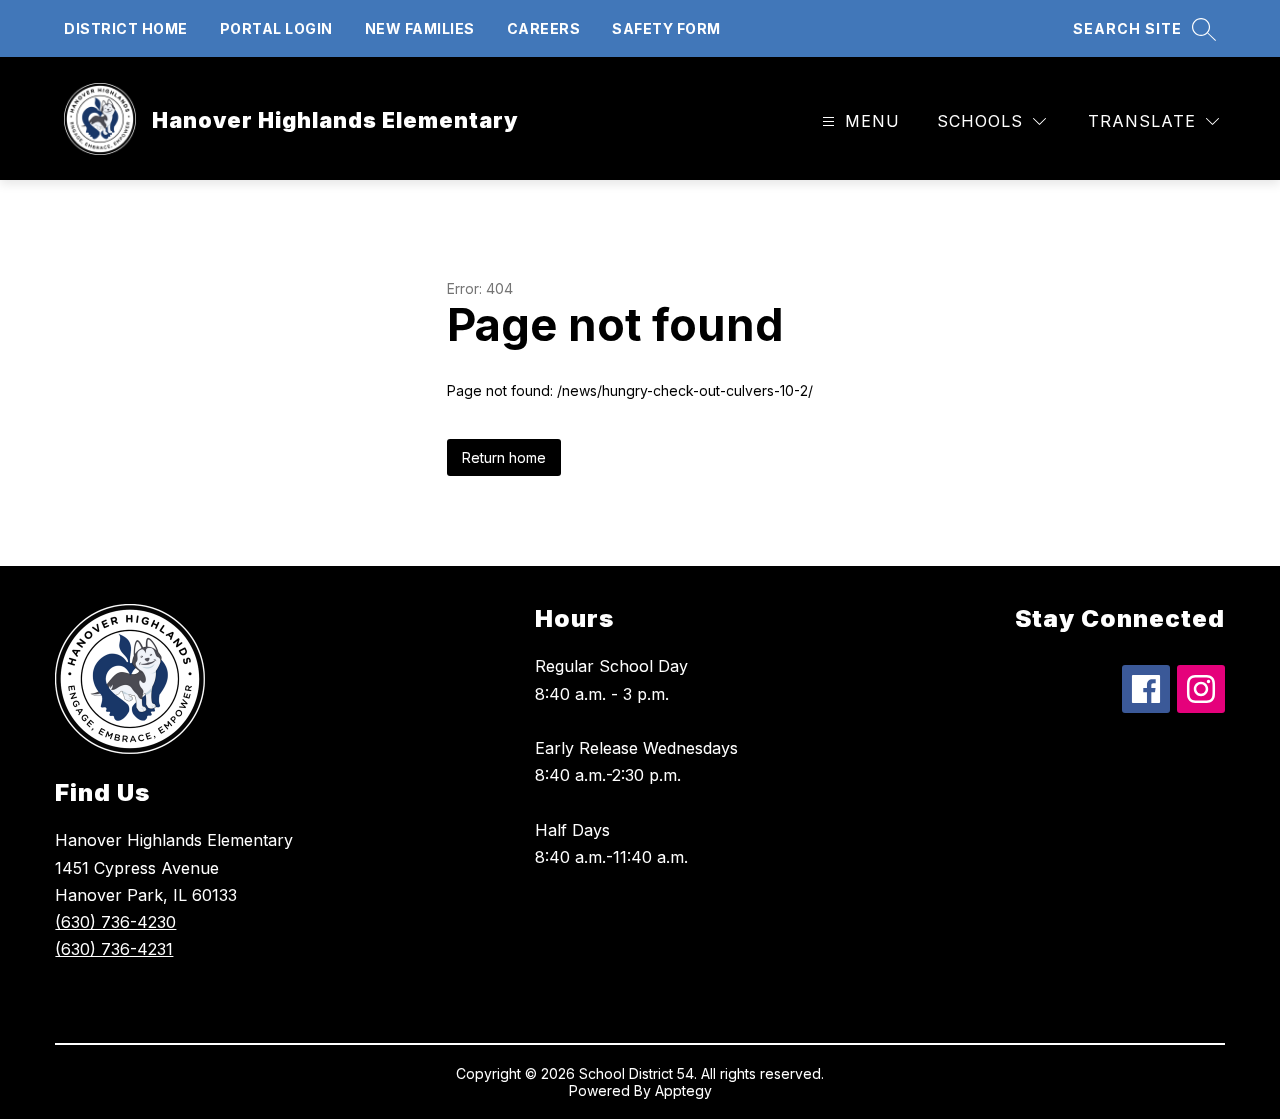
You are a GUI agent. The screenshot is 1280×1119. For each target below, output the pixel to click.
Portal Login (276, 28)
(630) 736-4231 (114, 949)
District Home (126, 28)
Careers (544, 28)
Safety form (666, 28)
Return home (504, 457)
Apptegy (683, 1090)
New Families (420, 28)
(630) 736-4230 (115, 922)
